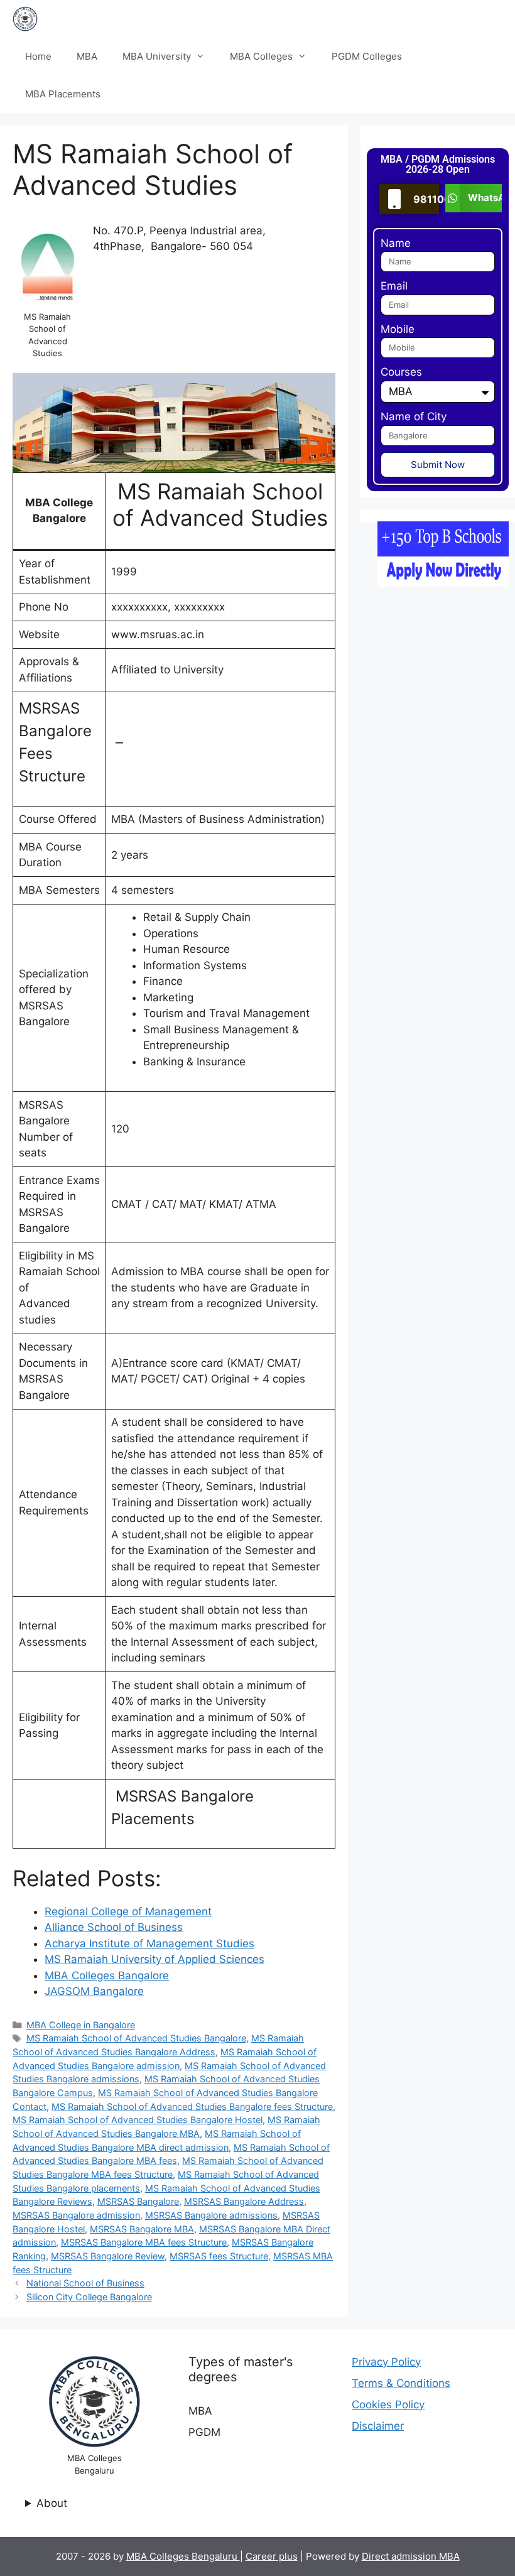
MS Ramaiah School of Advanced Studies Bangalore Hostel (138, 2120)
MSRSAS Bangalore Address (244, 2201)
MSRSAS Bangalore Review (108, 2256)
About (52, 2503)
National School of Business (85, 2283)
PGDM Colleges (367, 56)
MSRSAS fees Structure (219, 2256)
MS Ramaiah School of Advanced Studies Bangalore (136, 2038)
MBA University (157, 56)
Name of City (414, 416)
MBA (87, 56)
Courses (401, 372)
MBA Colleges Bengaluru (183, 2556)
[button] (474, 198)
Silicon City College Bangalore (89, 2297)
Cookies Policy (388, 2405)
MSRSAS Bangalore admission (76, 2215)
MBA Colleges (261, 56)
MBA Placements (63, 94)
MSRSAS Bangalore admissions (211, 2215)
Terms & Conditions (401, 2383)
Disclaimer (378, 2426)
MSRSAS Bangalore (138, 2201)
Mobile (398, 329)
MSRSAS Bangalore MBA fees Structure (144, 2242)
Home (38, 56)
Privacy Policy (386, 2362)
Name (396, 243)
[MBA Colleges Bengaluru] (25, 19)
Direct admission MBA (411, 2556)
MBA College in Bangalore (81, 2025)
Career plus (272, 2556)
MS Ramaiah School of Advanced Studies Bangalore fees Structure (192, 2106)
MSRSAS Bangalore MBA (142, 2229)
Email (394, 286)
